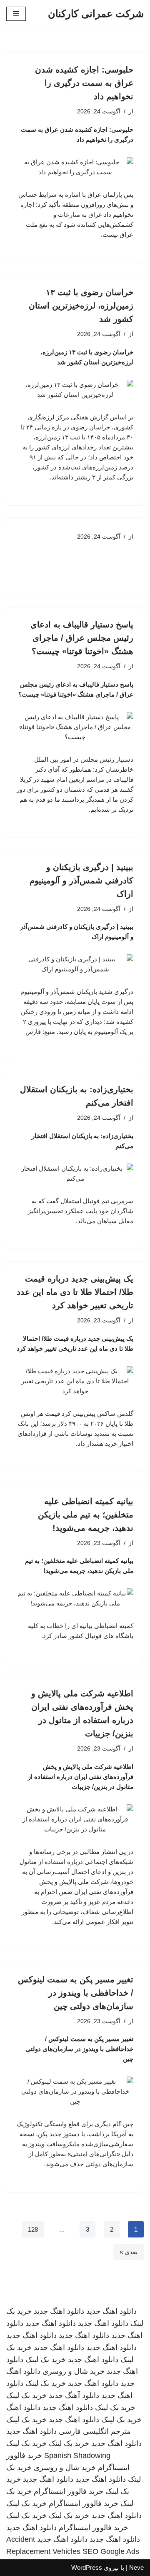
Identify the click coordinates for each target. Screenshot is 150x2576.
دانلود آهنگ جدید (74, 2395)
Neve (136, 2567)
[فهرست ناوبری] (16, 14)
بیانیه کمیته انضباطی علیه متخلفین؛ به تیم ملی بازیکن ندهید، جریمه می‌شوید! (86, 1515)
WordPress (87, 2567)
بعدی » (129, 2252)
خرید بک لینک (46, 2360)
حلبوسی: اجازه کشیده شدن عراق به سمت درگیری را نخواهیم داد (84, 83)
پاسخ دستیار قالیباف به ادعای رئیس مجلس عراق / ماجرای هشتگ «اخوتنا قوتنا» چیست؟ (82, 638)
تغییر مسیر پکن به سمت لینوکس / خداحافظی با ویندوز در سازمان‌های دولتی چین (76, 1993)
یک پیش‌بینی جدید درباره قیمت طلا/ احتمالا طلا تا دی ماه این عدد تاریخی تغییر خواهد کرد (75, 1292)
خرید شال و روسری (74, 2371)
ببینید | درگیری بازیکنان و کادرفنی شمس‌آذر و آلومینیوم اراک (81, 880)
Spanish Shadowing (77, 2456)
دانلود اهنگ (23, 2408)
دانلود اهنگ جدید (111, 2311)
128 (33, 2229)
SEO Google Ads (111, 2551)
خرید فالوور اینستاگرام (69, 2491)
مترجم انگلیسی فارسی (95, 2431)
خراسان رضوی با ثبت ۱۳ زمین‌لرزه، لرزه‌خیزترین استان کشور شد (81, 306)
